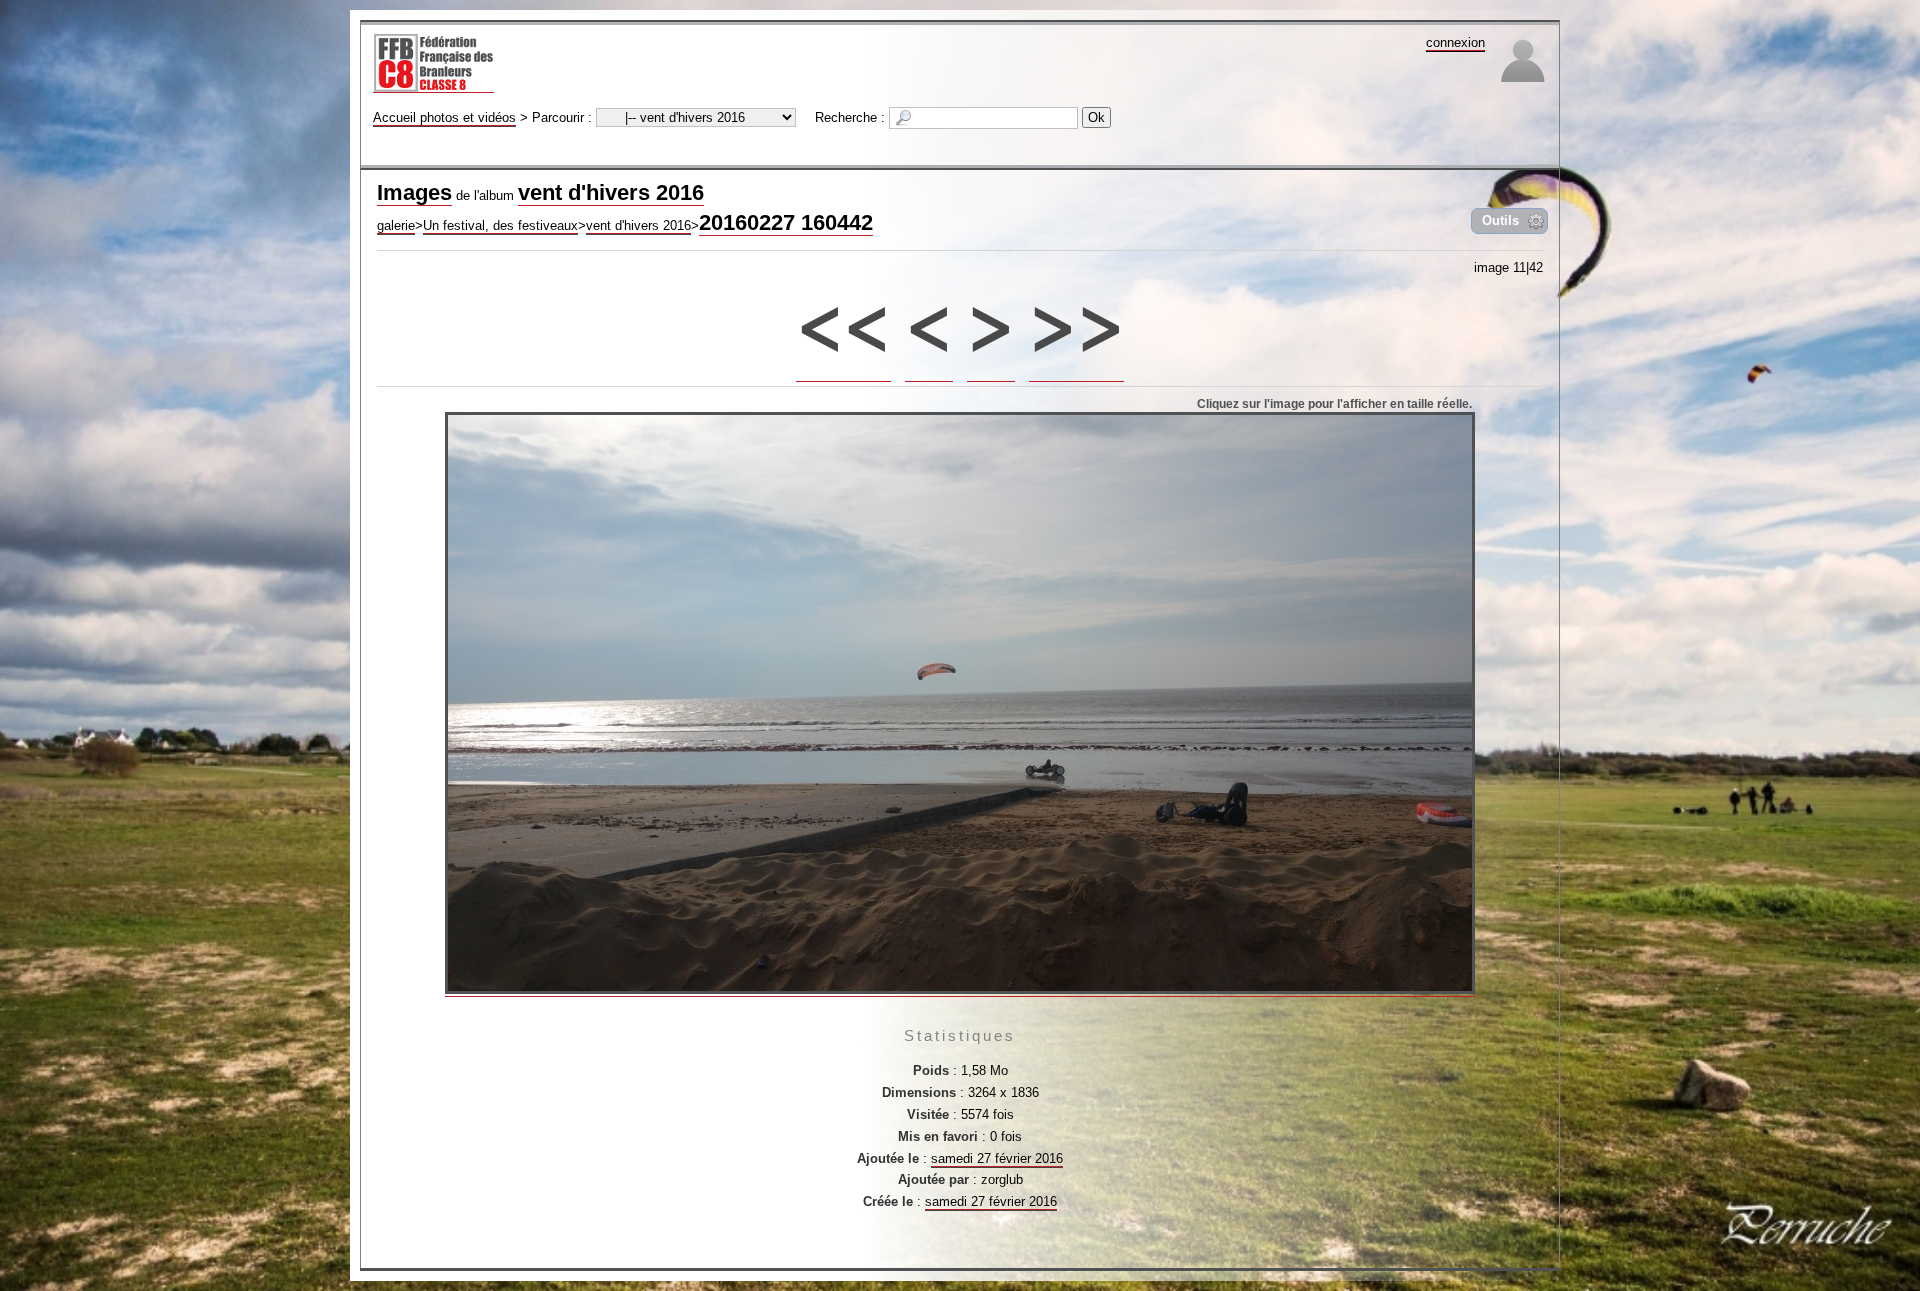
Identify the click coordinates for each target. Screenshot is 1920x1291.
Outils (1500, 220)
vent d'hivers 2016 (611, 192)
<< (844, 317)
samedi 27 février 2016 (997, 1158)
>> (1077, 317)
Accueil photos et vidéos (444, 117)
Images (414, 192)
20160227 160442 (786, 222)
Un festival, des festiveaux (500, 225)
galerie (396, 225)
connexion (1455, 42)
